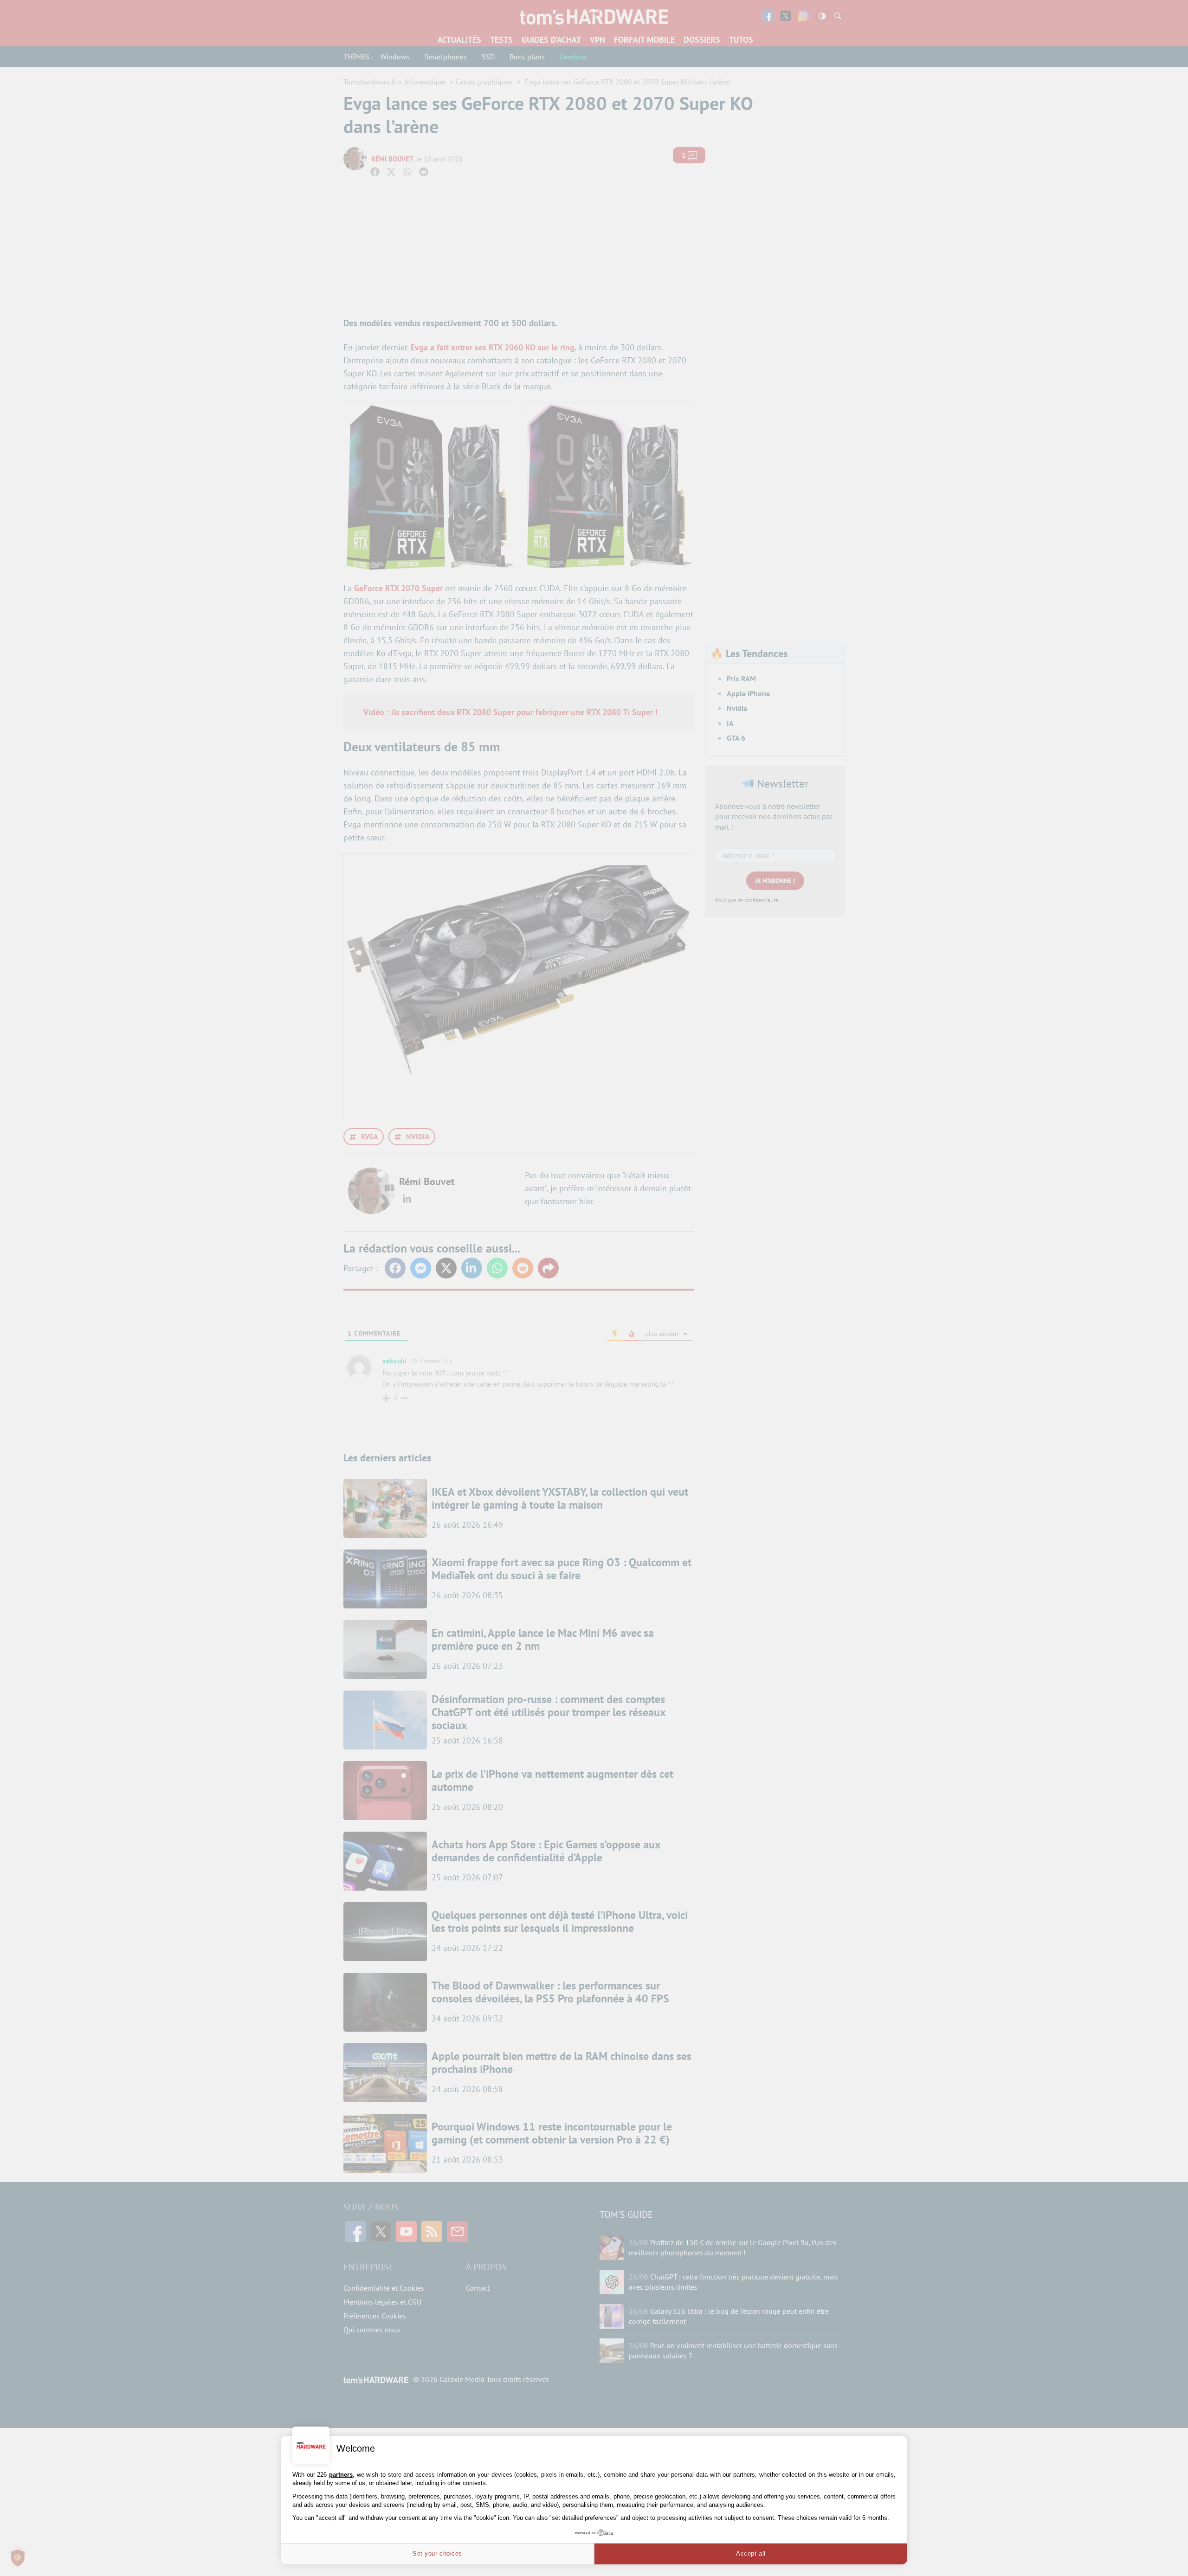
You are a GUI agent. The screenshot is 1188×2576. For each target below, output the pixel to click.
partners (341, 2475)
